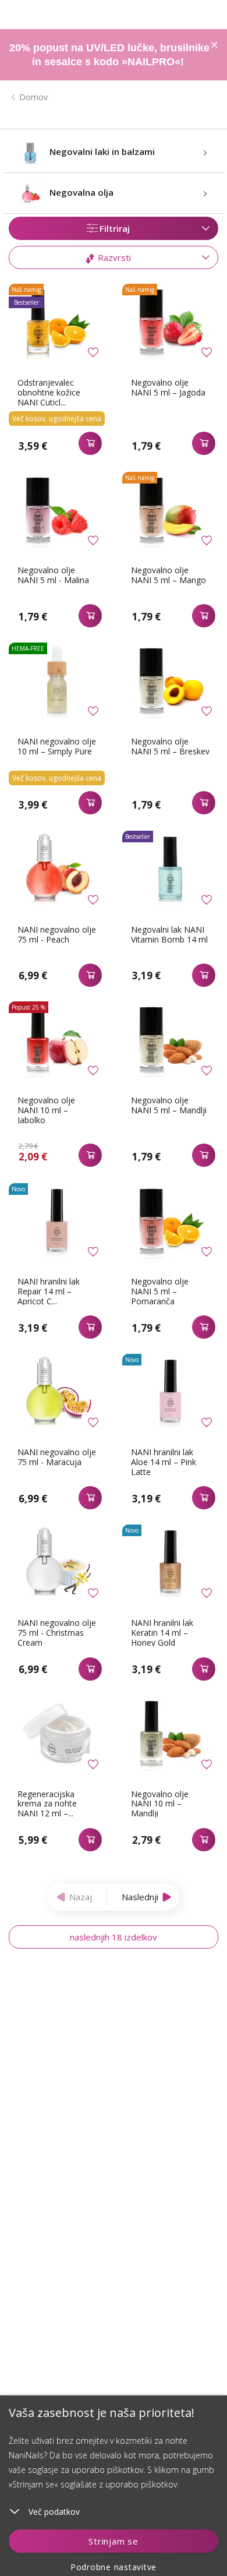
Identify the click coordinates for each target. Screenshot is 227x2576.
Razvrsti (113, 257)
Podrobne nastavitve (114, 2567)
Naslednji (140, 1897)
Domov (34, 97)
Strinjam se (113, 2541)
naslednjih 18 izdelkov (114, 1937)
